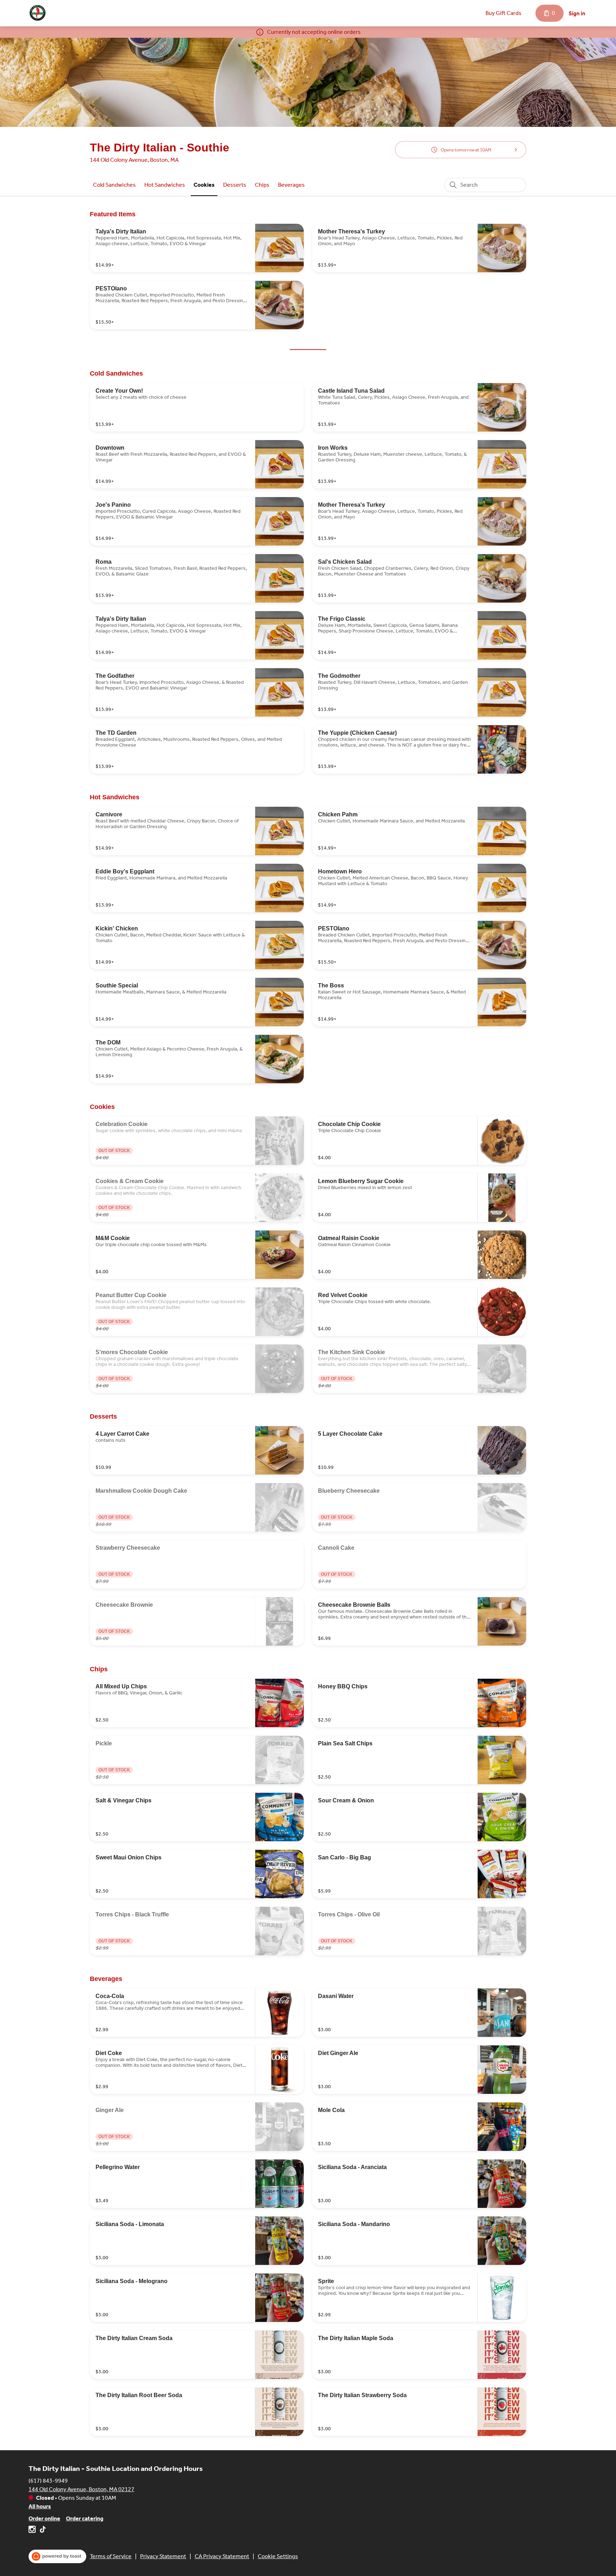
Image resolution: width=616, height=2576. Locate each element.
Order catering (85, 2518)
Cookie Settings (278, 2556)
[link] (114, 185)
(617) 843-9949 (48, 2481)
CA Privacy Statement (222, 2556)
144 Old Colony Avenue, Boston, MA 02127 (81, 2489)
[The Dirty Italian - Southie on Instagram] (33, 2531)
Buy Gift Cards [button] (504, 13)
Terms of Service (111, 2556)
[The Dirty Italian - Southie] (38, 13)
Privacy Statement (163, 2556)
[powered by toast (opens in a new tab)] (57, 2556)
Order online (44, 2518)
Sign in (577, 13)
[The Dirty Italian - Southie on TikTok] (42, 2531)
